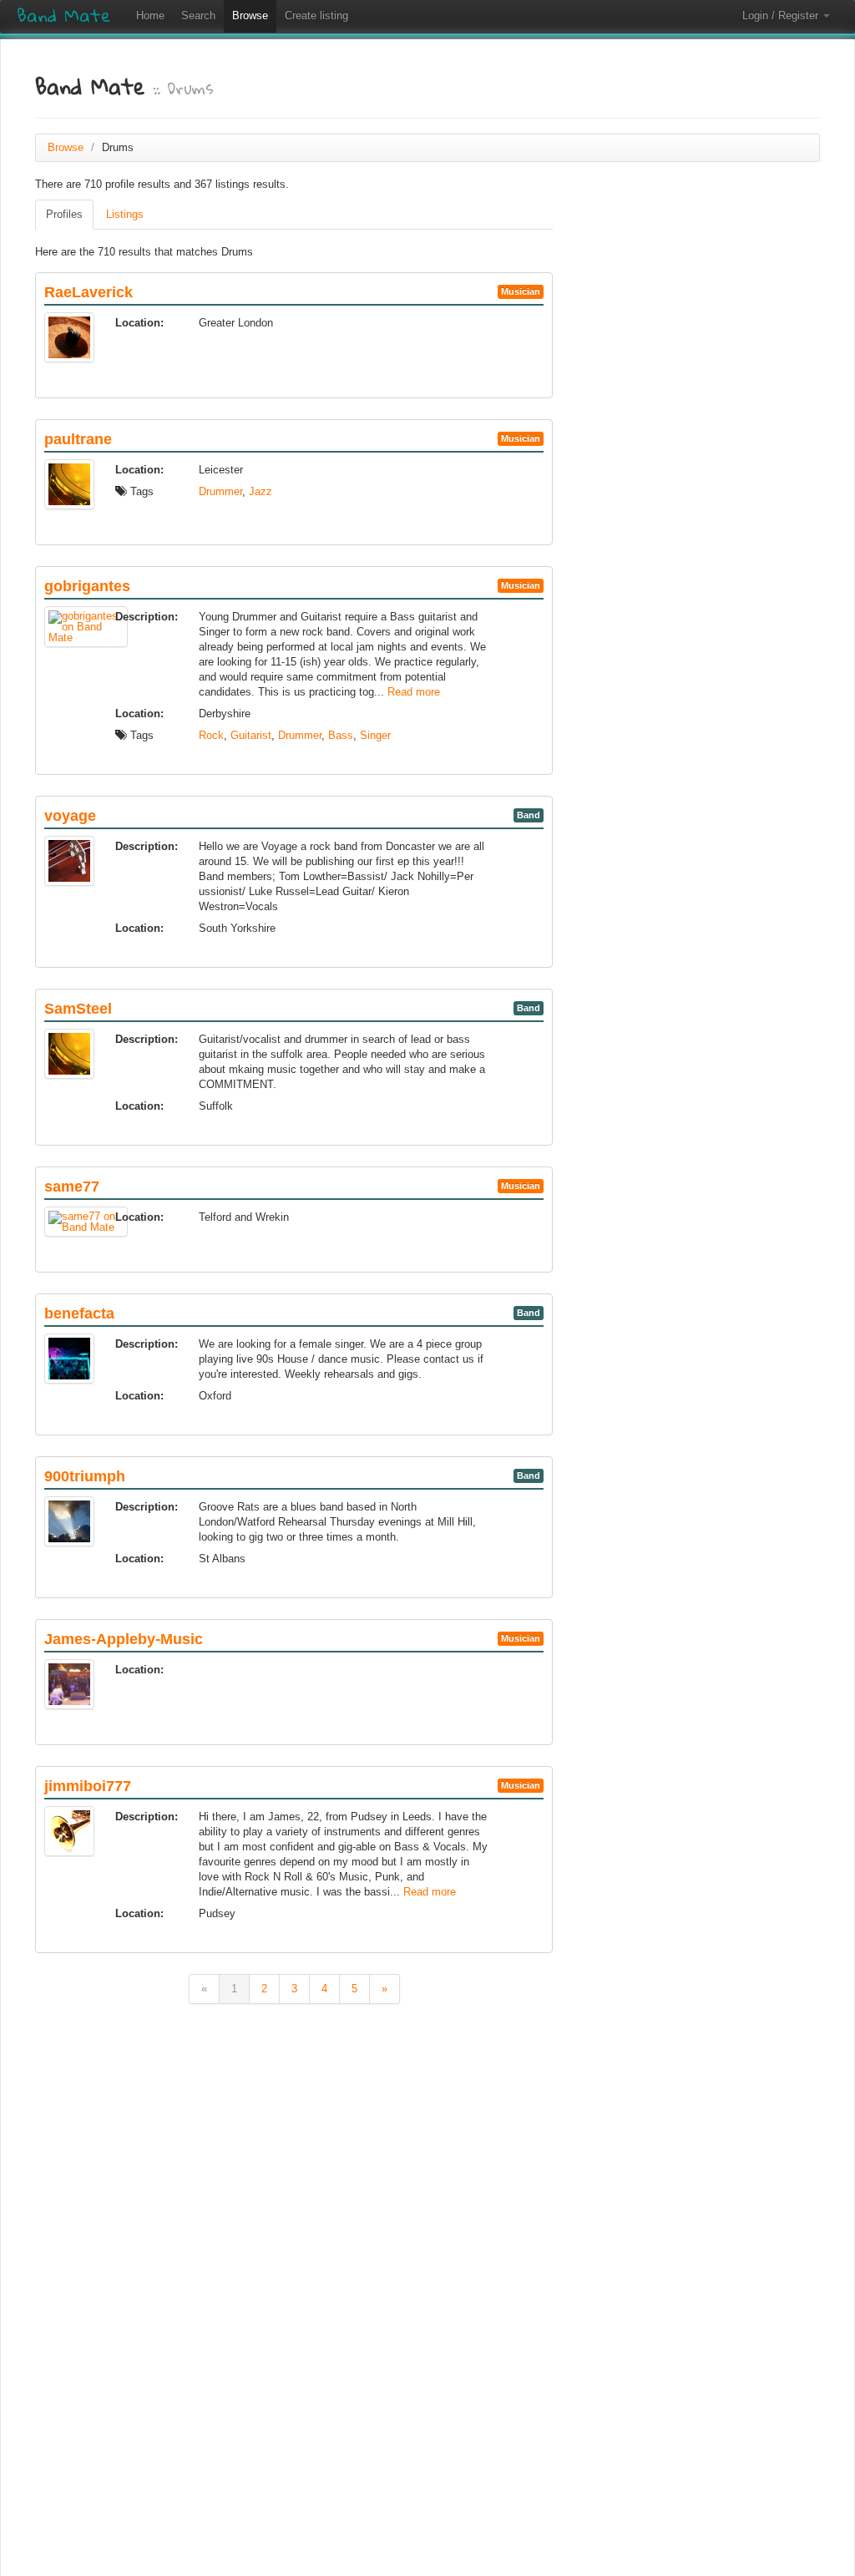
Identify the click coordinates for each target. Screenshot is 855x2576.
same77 (72, 1187)
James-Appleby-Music (124, 1639)
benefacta (79, 1313)
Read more (414, 692)
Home (150, 15)
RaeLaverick (89, 292)
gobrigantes (87, 586)
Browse (250, 15)
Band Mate (64, 16)
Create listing (316, 15)
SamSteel (78, 1009)
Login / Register (782, 15)
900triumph (85, 1476)
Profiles (64, 214)
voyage (70, 816)
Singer (375, 735)
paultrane (78, 439)
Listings (125, 214)
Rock (211, 735)
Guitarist (251, 735)
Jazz (261, 491)
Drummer (220, 491)
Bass (341, 735)
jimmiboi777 (88, 1786)
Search (198, 15)
